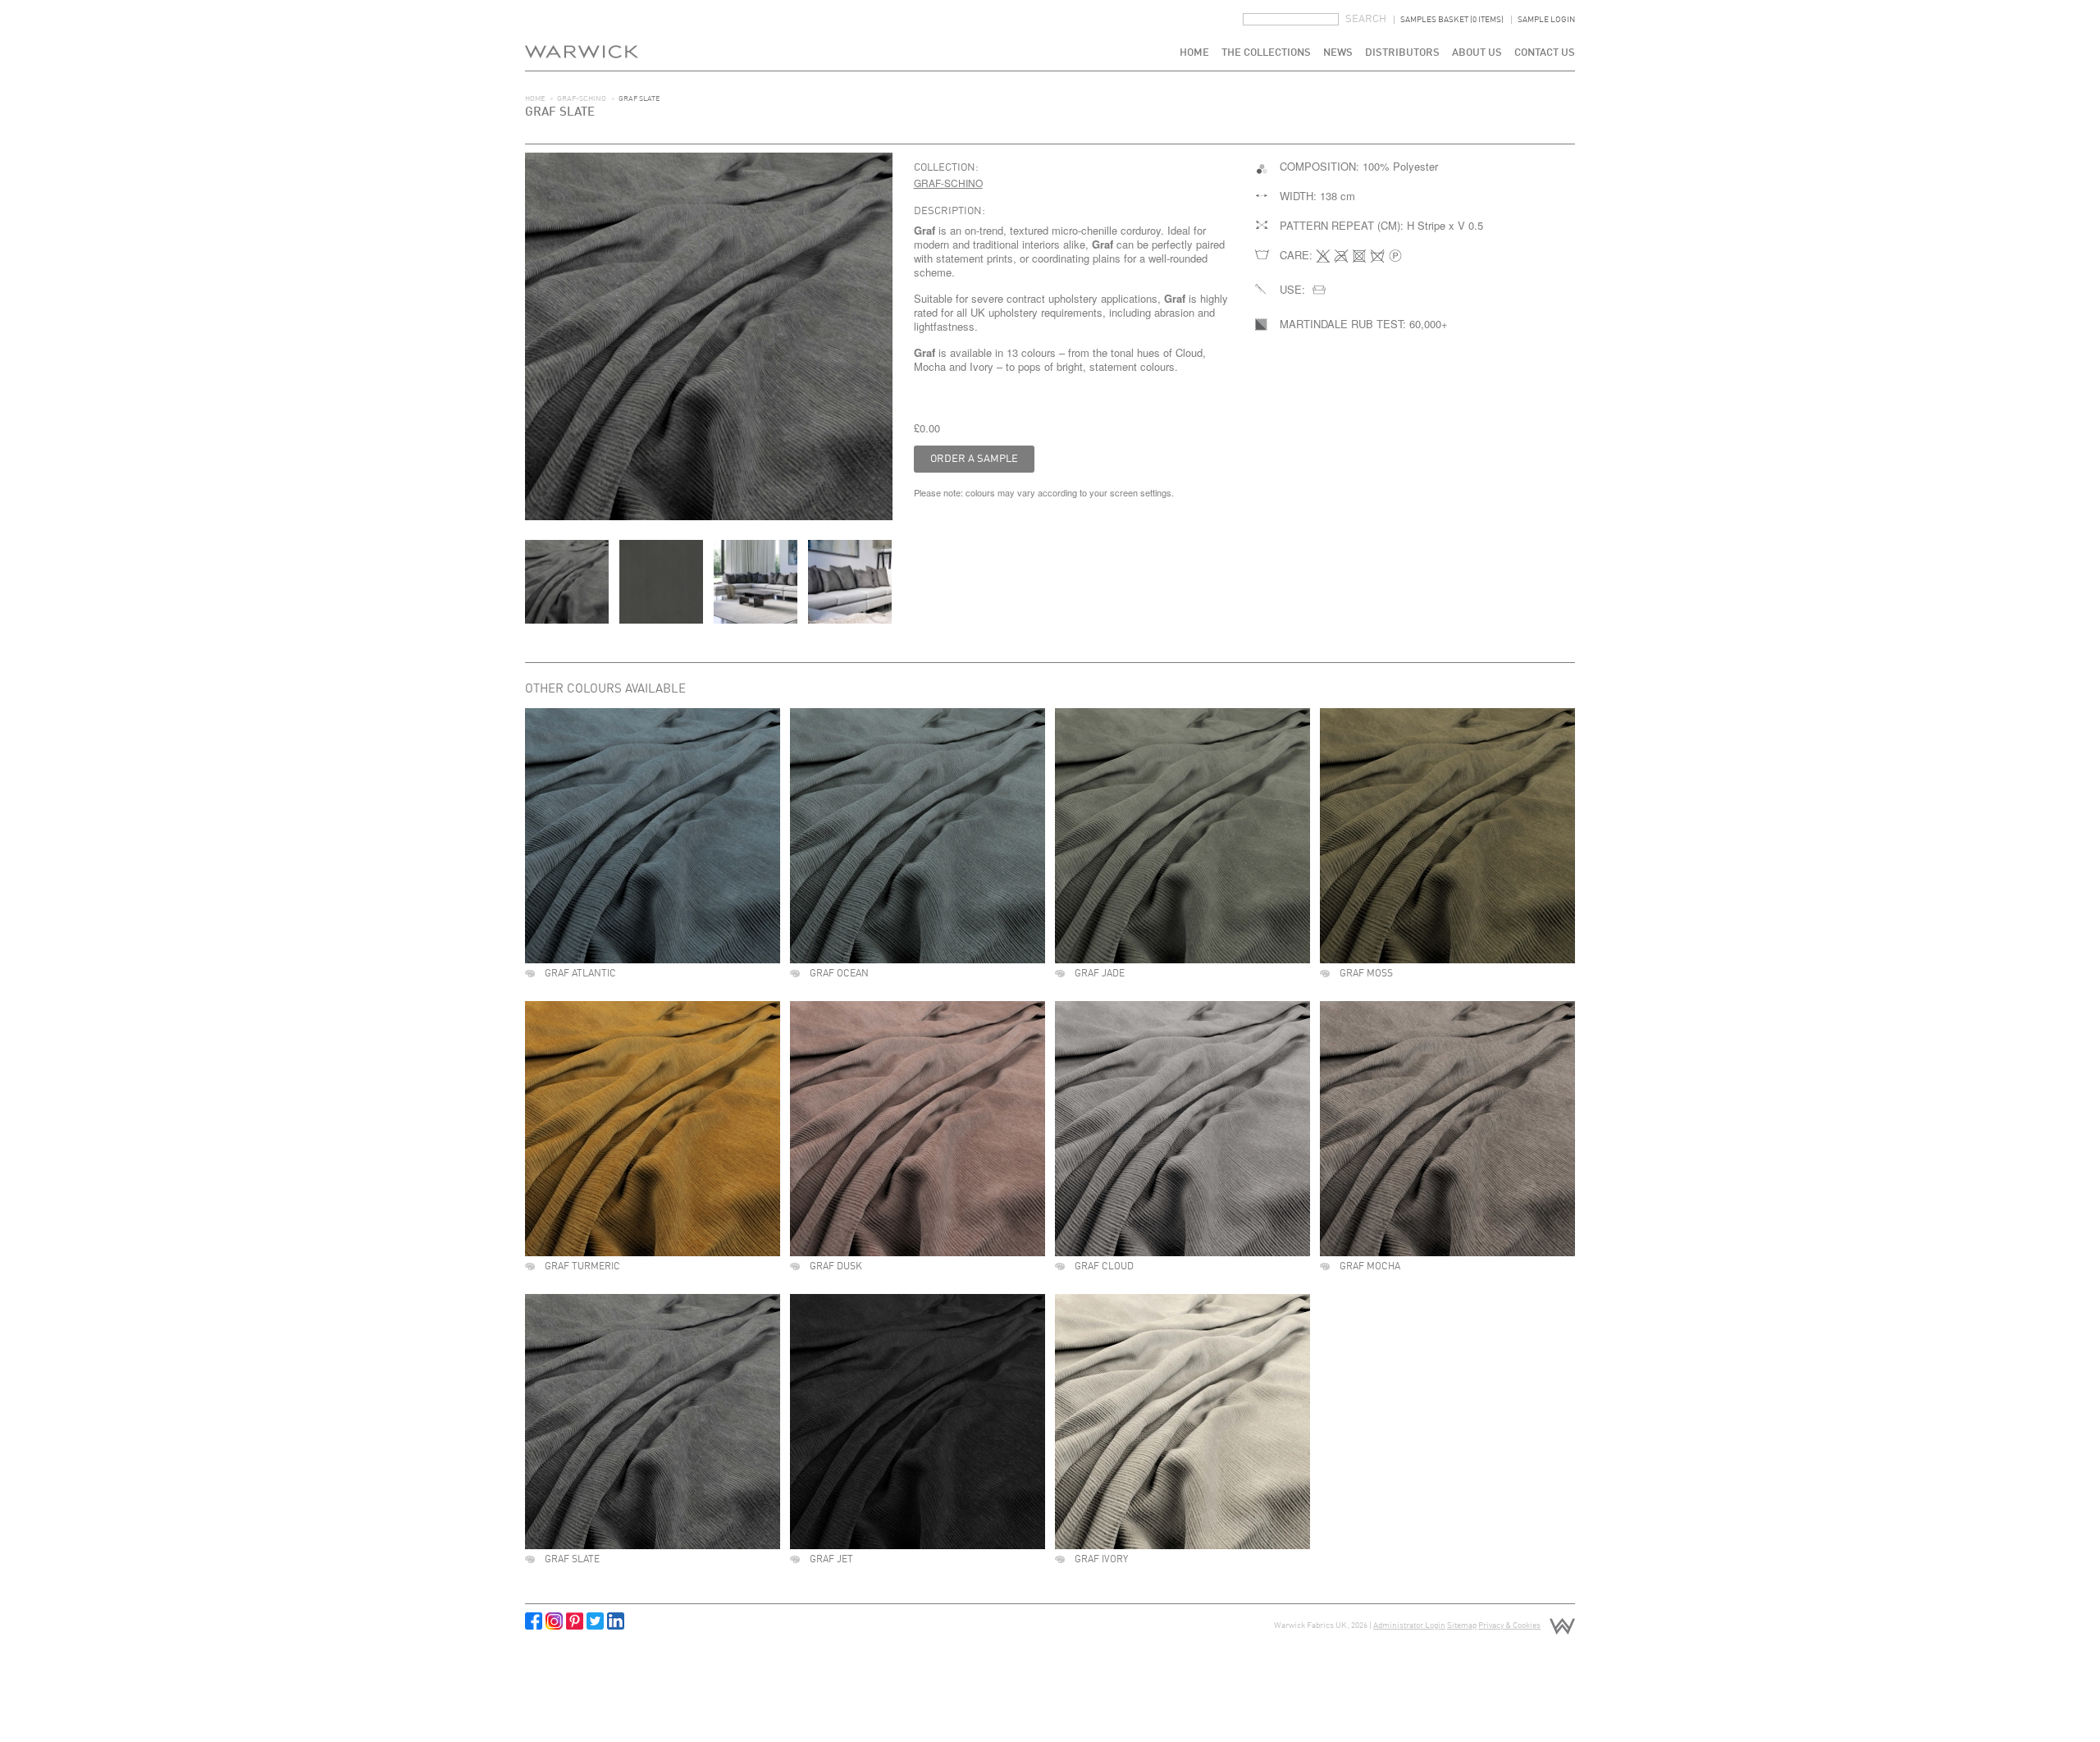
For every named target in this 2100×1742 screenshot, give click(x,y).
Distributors (1402, 53)
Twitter (595, 1621)
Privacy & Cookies (1509, 1625)
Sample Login (1546, 20)
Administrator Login (1409, 1625)
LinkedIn (616, 1621)
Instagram (554, 1621)
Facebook (534, 1621)
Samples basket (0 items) (1452, 20)
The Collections (1266, 53)
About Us (1477, 53)
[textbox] (1291, 19)
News (1338, 53)
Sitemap (1462, 1625)
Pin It (575, 1621)
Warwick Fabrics (582, 35)
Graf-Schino (582, 99)
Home (1194, 53)
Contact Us (1545, 53)
